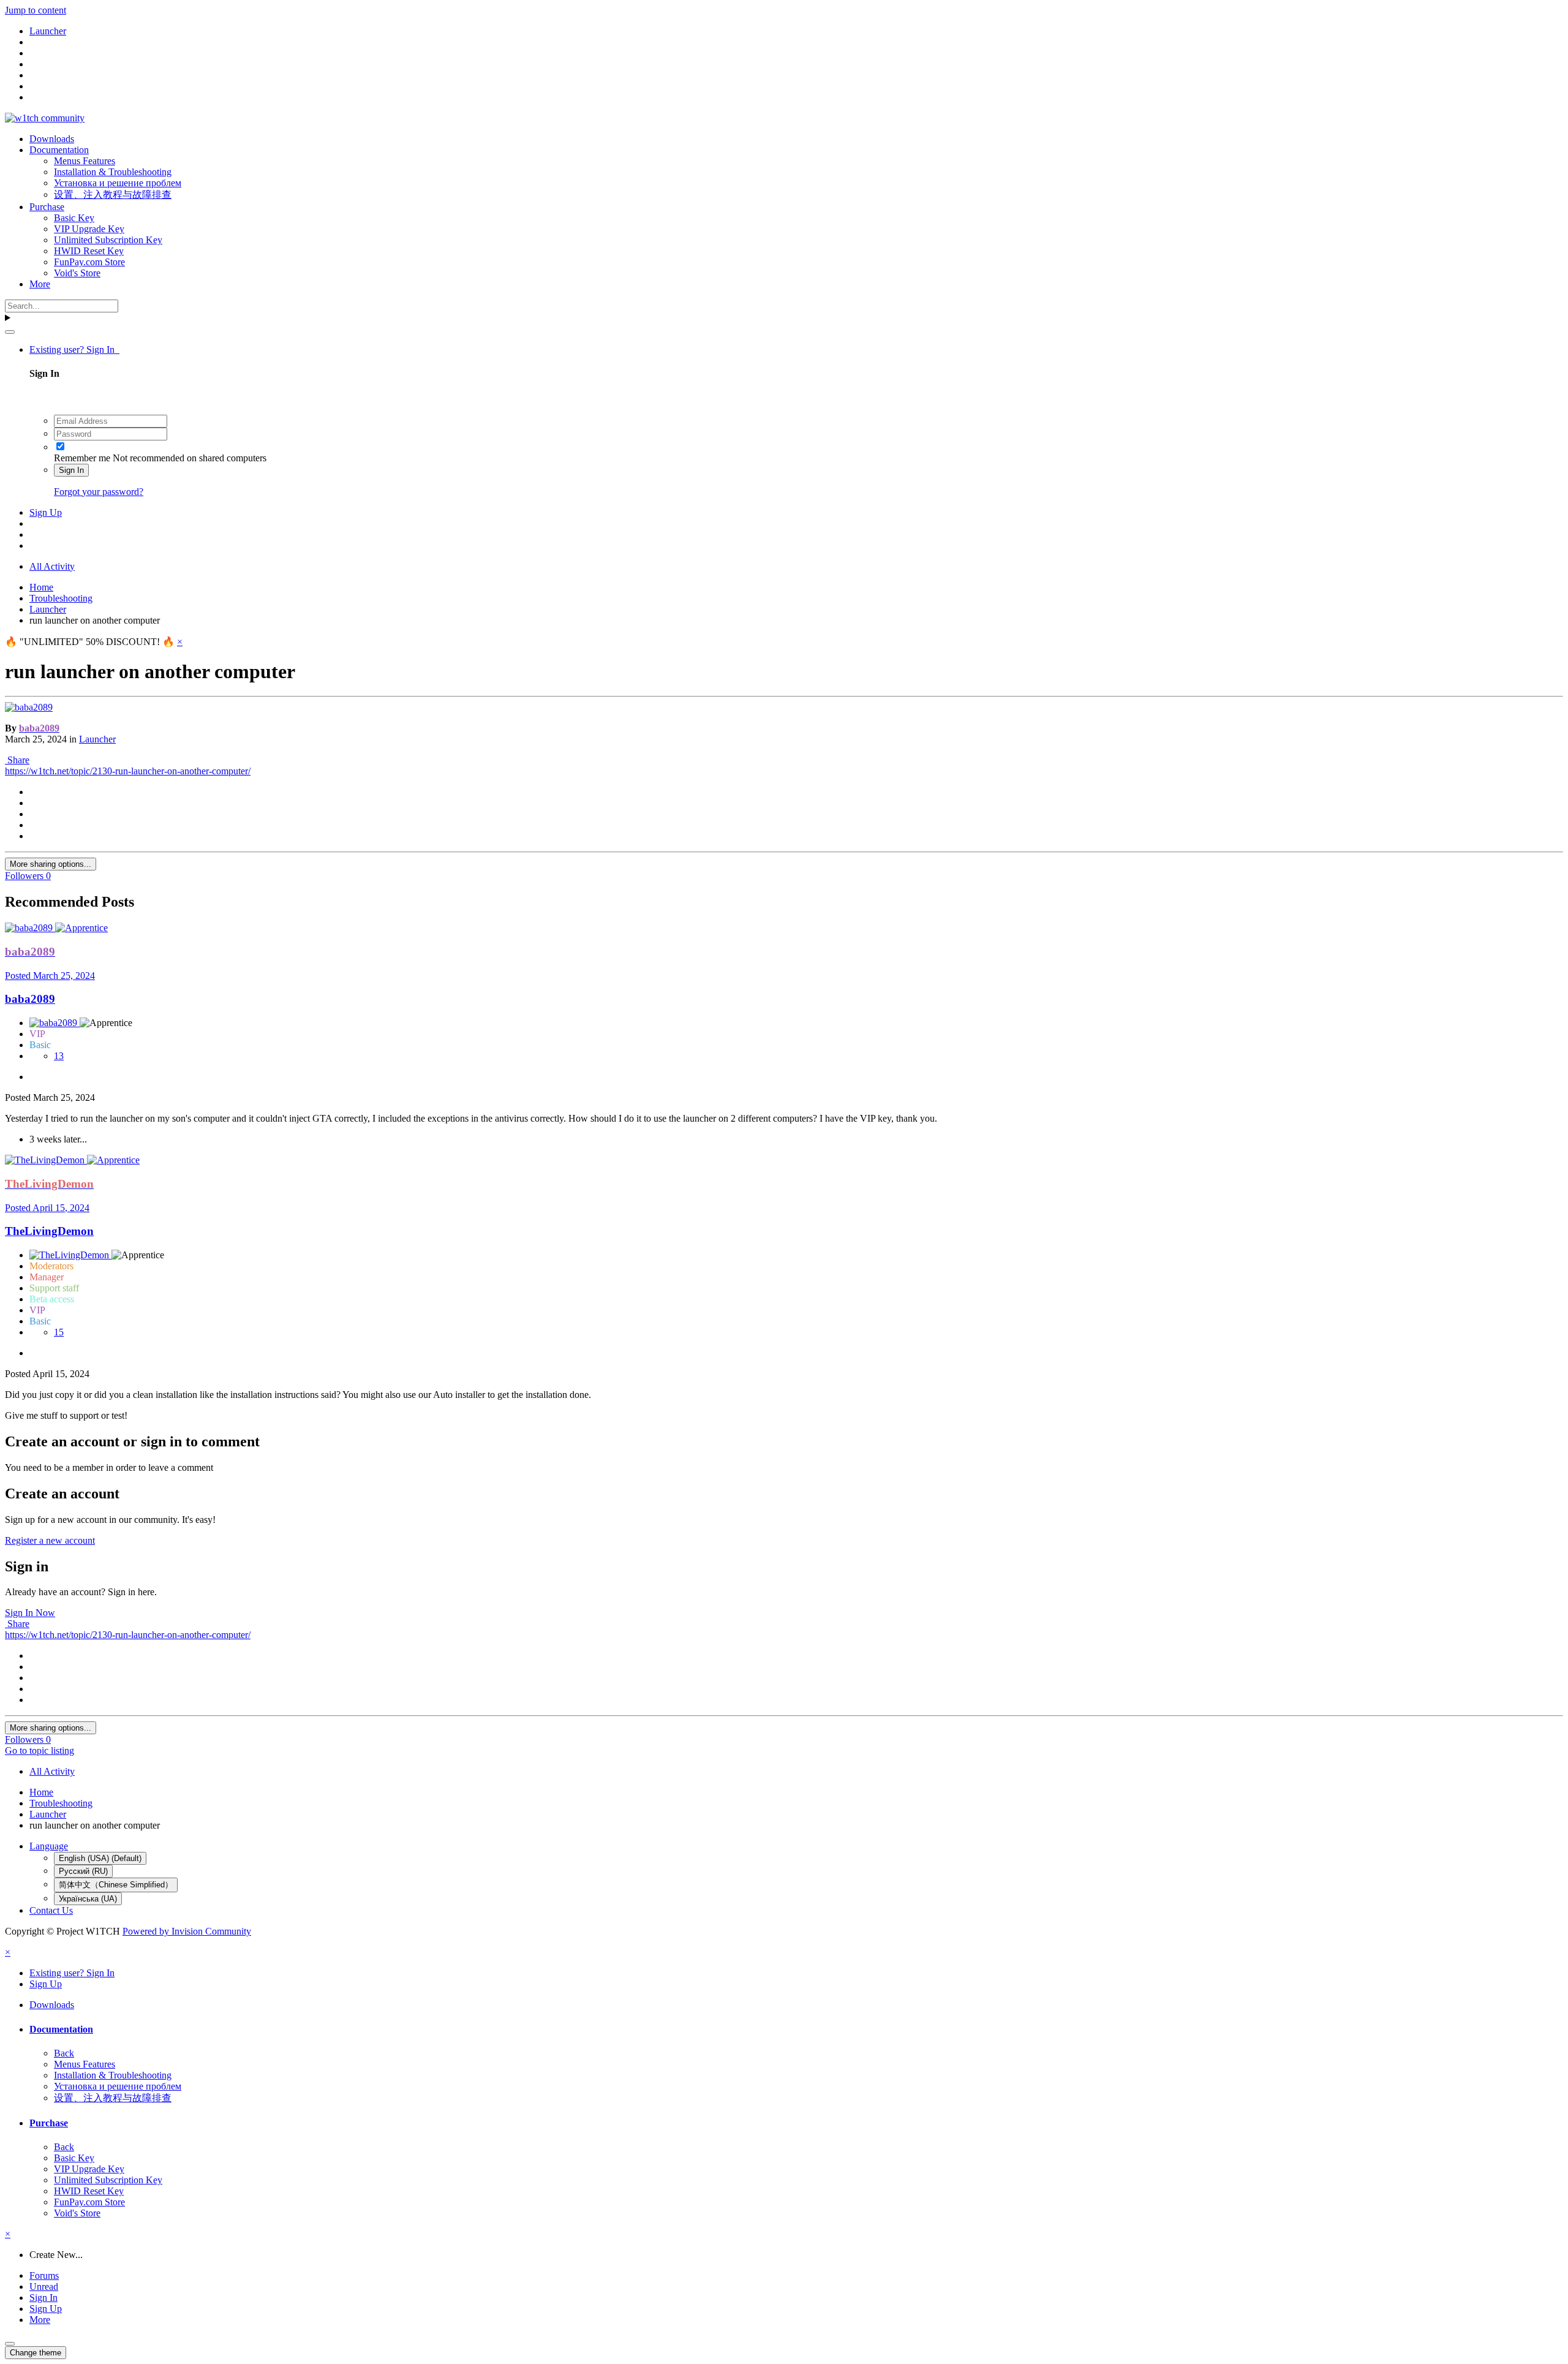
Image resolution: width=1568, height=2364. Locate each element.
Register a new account (50, 1540)
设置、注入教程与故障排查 (113, 194)
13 (59, 1056)
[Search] (10, 332)
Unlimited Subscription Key (108, 240)
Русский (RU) (83, 1871)
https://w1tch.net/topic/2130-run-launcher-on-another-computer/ (128, 771)
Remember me (82, 458)
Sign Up (46, 512)
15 (59, 1332)
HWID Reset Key (89, 251)
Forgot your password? (99, 492)
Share (17, 760)
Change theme (36, 2353)
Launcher (97, 739)
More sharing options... (51, 864)
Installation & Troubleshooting (113, 172)
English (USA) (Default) (100, 1858)
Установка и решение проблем (118, 183)
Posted (50, 976)
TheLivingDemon (49, 1231)
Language (49, 1846)
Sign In (71, 470)
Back (64, 2053)
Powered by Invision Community (187, 1931)
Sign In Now (30, 1613)
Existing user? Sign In (74, 349)
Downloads (52, 139)
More (40, 284)
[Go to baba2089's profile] (29, 707)
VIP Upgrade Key (89, 229)
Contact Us (51, 1910)
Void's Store (77, 273)
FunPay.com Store (89, 262)
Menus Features (85, 161)
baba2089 (30, 999)
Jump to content (36, 10)
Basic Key (74, 218)
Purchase (47, 207)
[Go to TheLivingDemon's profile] (46, 1160)
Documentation (59, 150)
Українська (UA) (88, 1899)
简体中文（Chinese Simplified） (116, 1885)
